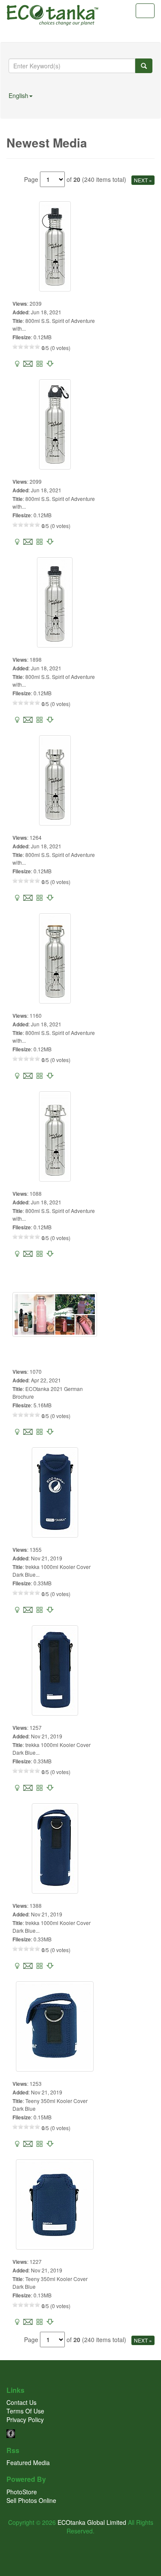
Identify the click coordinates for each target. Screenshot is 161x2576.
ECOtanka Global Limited (92, 2522)
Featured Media (28, 2462)
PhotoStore (22, 2492)
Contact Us (21, 2402)
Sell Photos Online (31, 2500)
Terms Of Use (25, 2411)
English (18, 95)
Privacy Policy (25, 2419)
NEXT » (143, 180)
